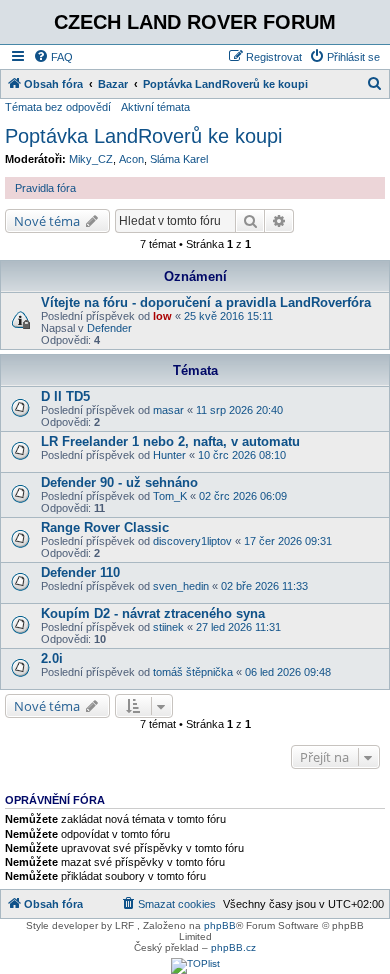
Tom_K (170, 496)
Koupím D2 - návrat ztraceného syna (153, 613)
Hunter (169, 455)
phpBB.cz (233, 947)
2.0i (52, 658)
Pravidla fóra (45, 188)
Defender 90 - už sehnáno (119, 482)
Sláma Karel (179, 159)
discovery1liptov (192, 541)
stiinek (168, 627)
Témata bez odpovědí (58, 107)
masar (168, 410)
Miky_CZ (91, 159)
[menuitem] (53, 57)
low (162, 316)
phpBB (220, 925)
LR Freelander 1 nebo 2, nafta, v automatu (170, 441)
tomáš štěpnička (193, 672)
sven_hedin (181, 586)
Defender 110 (80, 572)
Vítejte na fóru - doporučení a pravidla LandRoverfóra (206, 302)
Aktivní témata (155, 107)
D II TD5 (65, 396)
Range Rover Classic (105, 527)
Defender (109, 328)
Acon (131, 159)
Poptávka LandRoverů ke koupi (143, 136)
